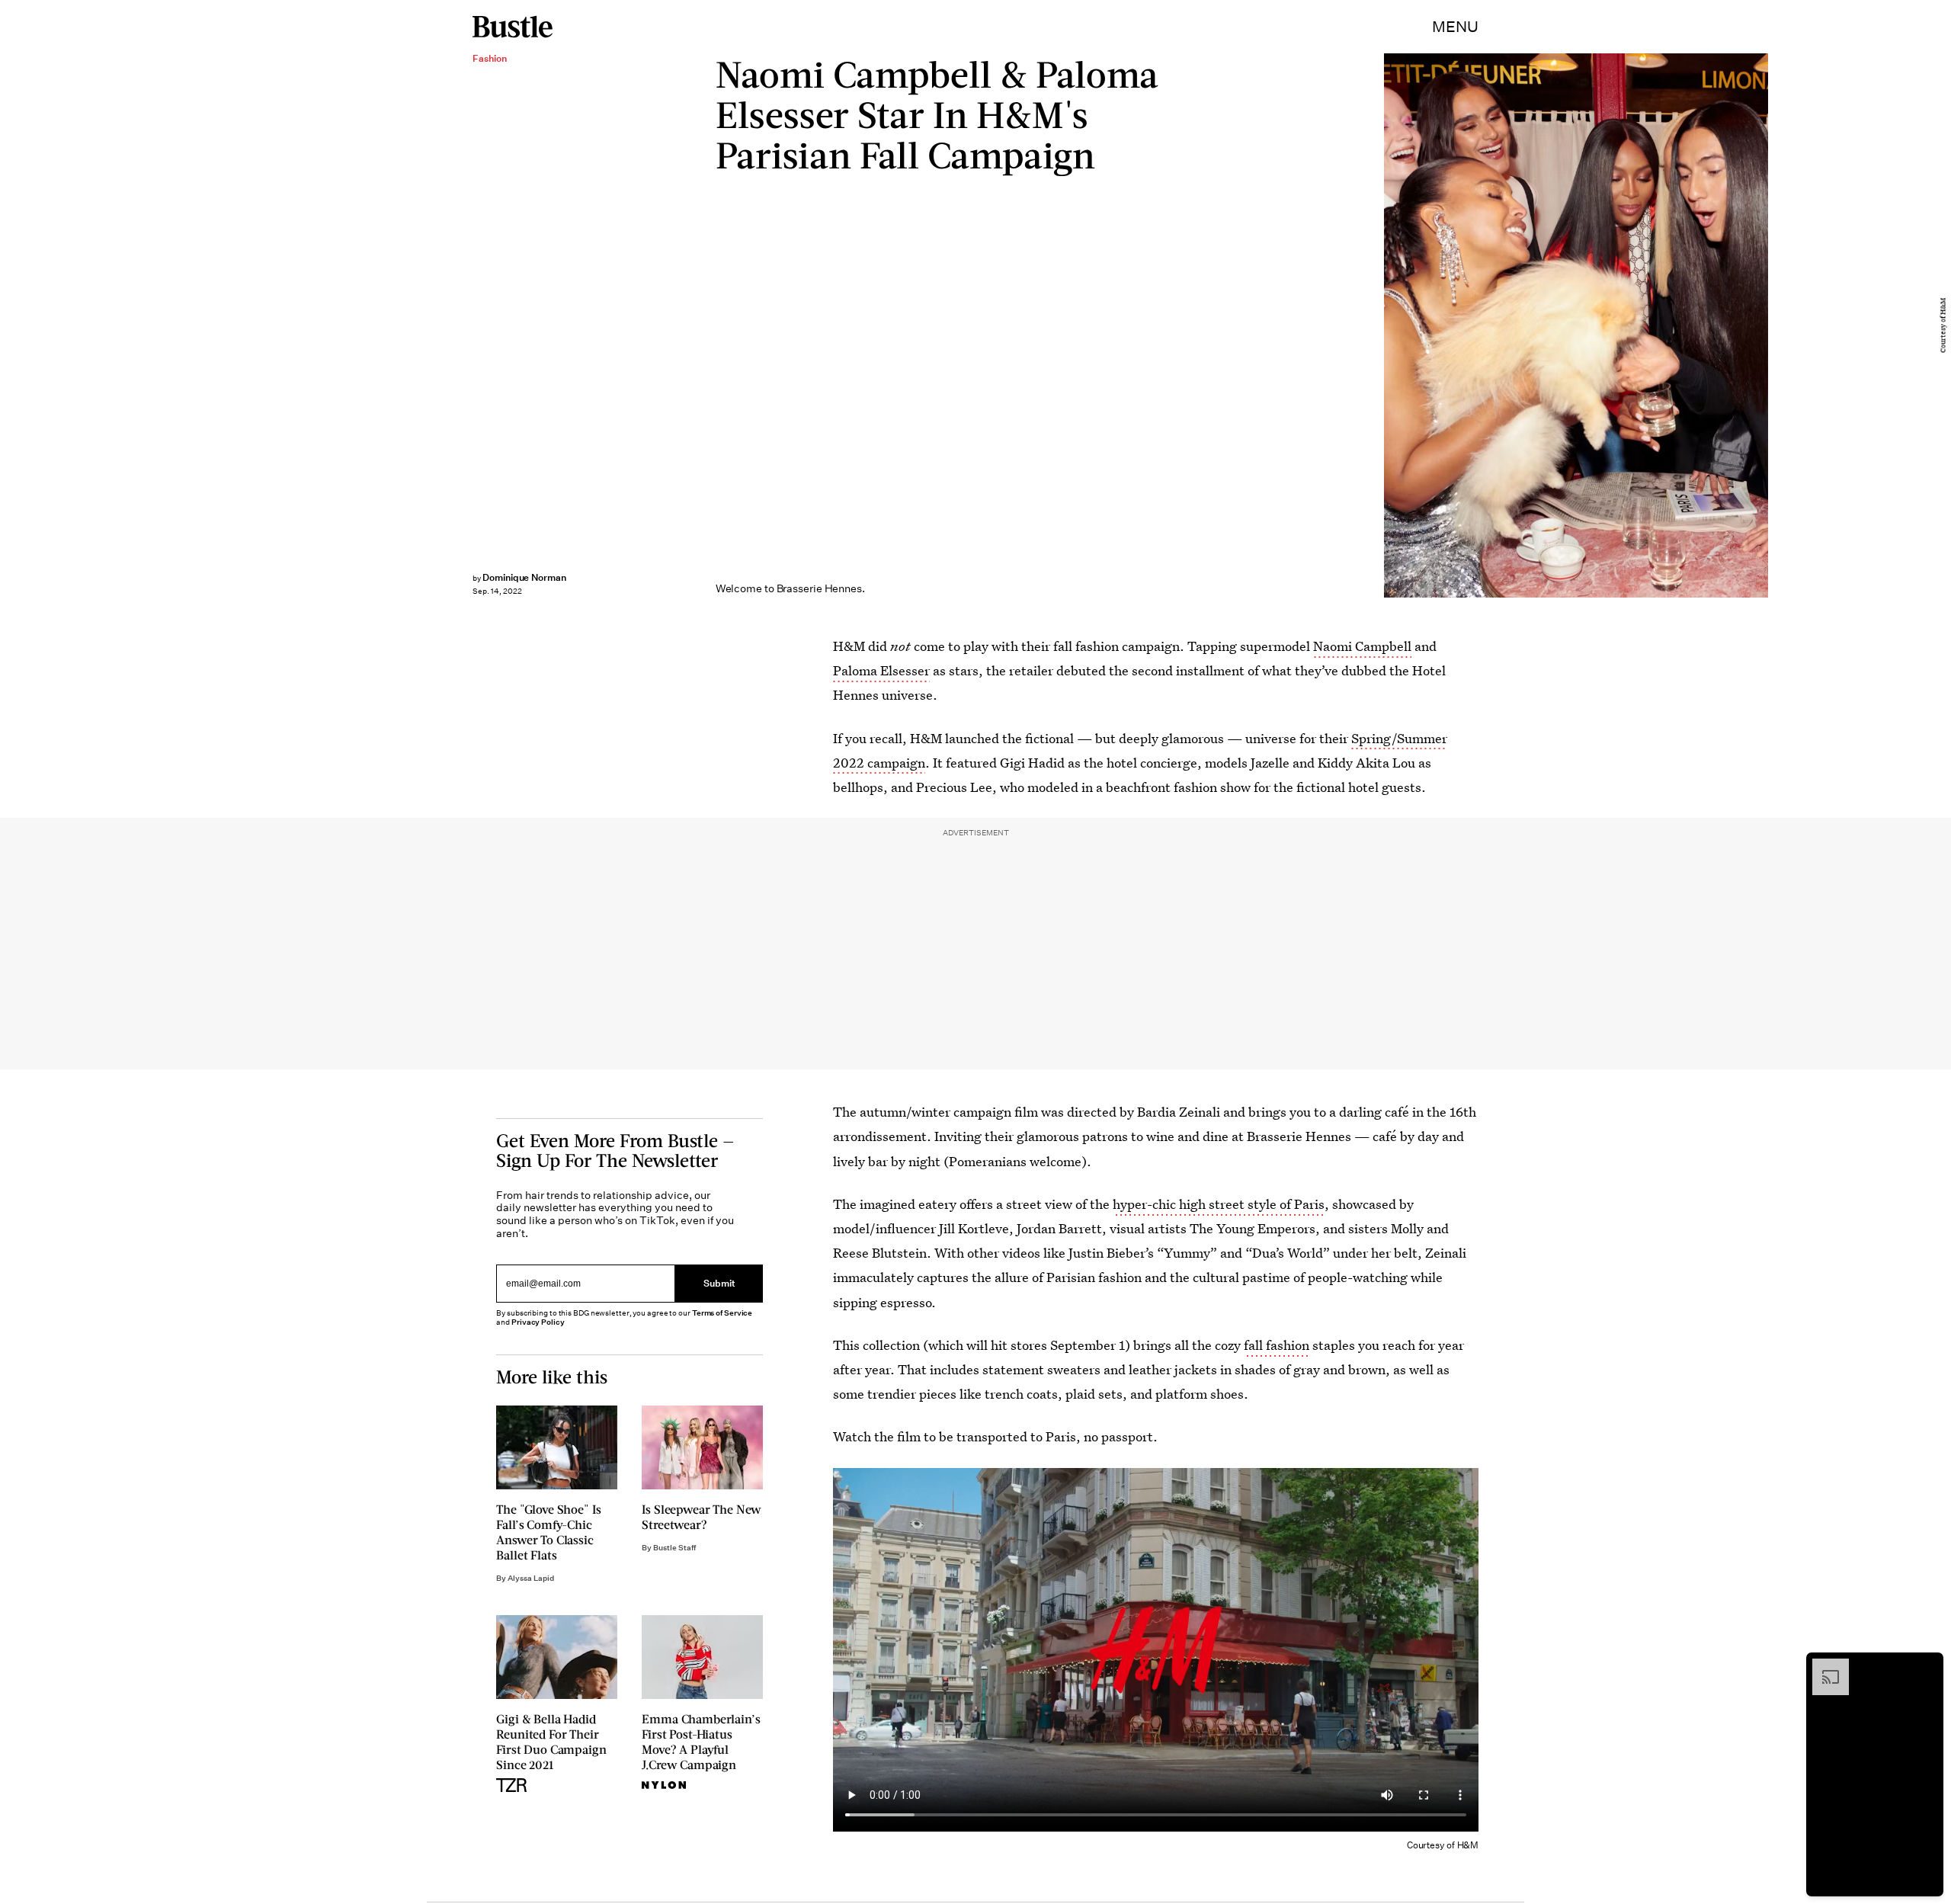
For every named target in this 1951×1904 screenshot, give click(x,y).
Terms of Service (722, 1313)
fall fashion (1277, 1345)
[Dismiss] (1927, 1666)
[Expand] (1823, 1666)
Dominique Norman (524, 577)
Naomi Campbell (1362, 646)
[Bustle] (513, 27)
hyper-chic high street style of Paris (1219, 1204)
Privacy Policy (538, 1322)
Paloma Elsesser (881, 670)
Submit (719, 1284)
